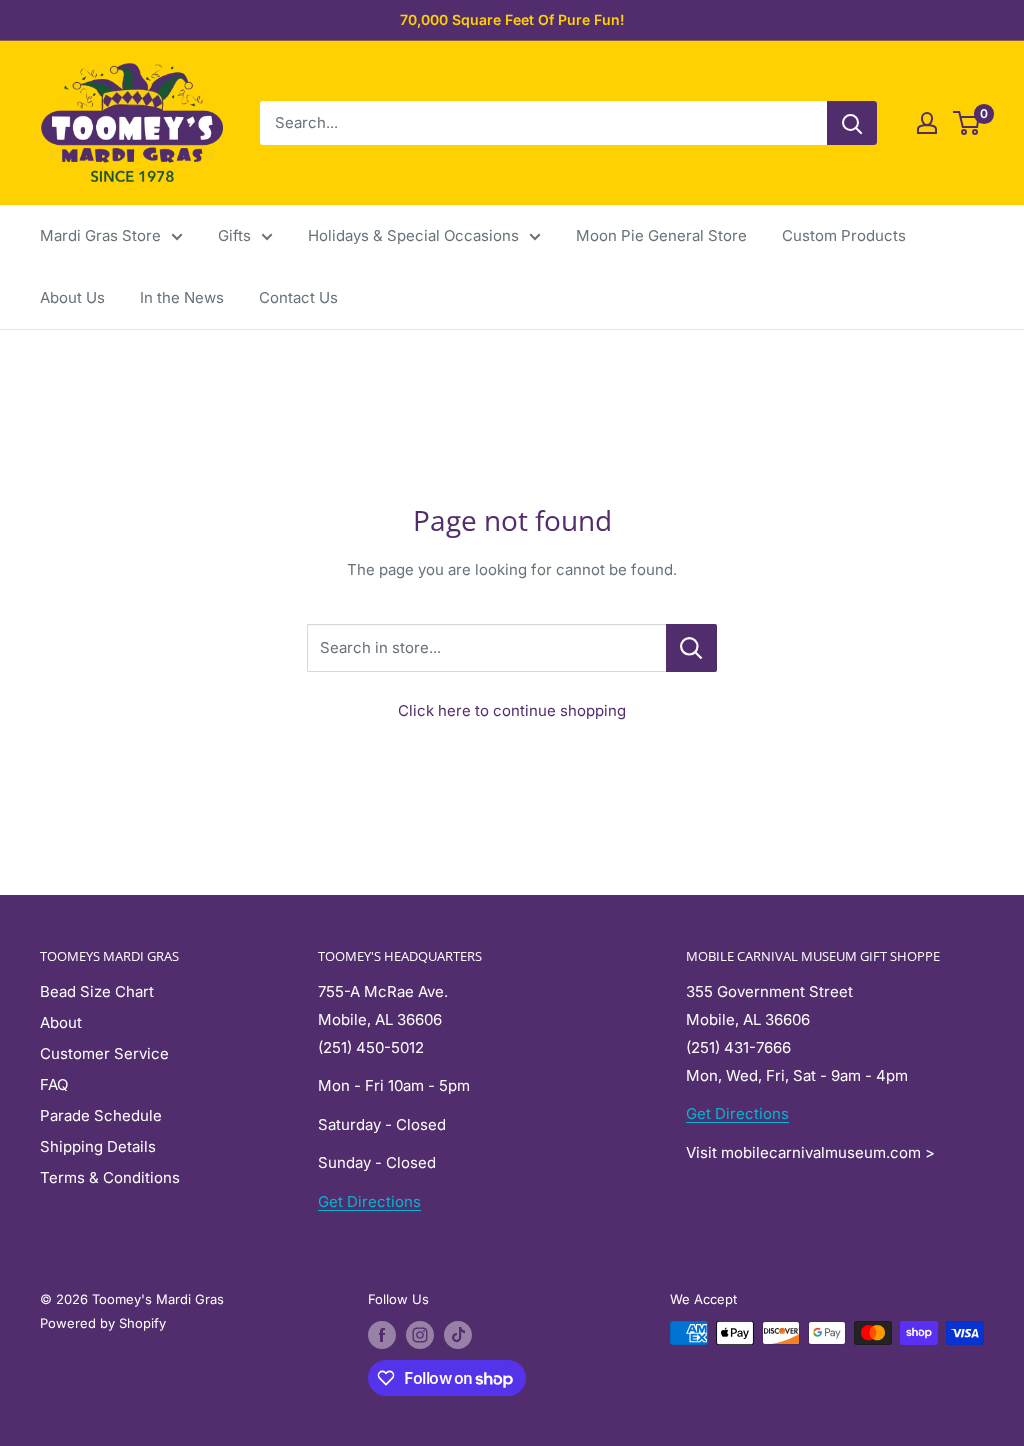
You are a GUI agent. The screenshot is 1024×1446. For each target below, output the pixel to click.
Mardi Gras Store (100, 235)
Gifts (234, 235)
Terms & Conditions (110, 1177)
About (61, 1022)
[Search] (852, 123)
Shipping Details (98, 1146)
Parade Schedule (101, 1115)
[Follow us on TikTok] (458, 1335)
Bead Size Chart (97, 991)
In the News (182, 297)
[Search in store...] (691, 648)
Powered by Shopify (103, 1323)
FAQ (54, 1084)
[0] (967, 123)
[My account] (927, 123)
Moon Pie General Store (661, 235)
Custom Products (844, 235)
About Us (72, 297)
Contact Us (298, 297)
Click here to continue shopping (512, 710)
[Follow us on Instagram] (420, 1335)
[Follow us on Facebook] (382, 1335)
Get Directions (369, 1201)
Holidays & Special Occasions (413, 235)
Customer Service (104, 1053)
